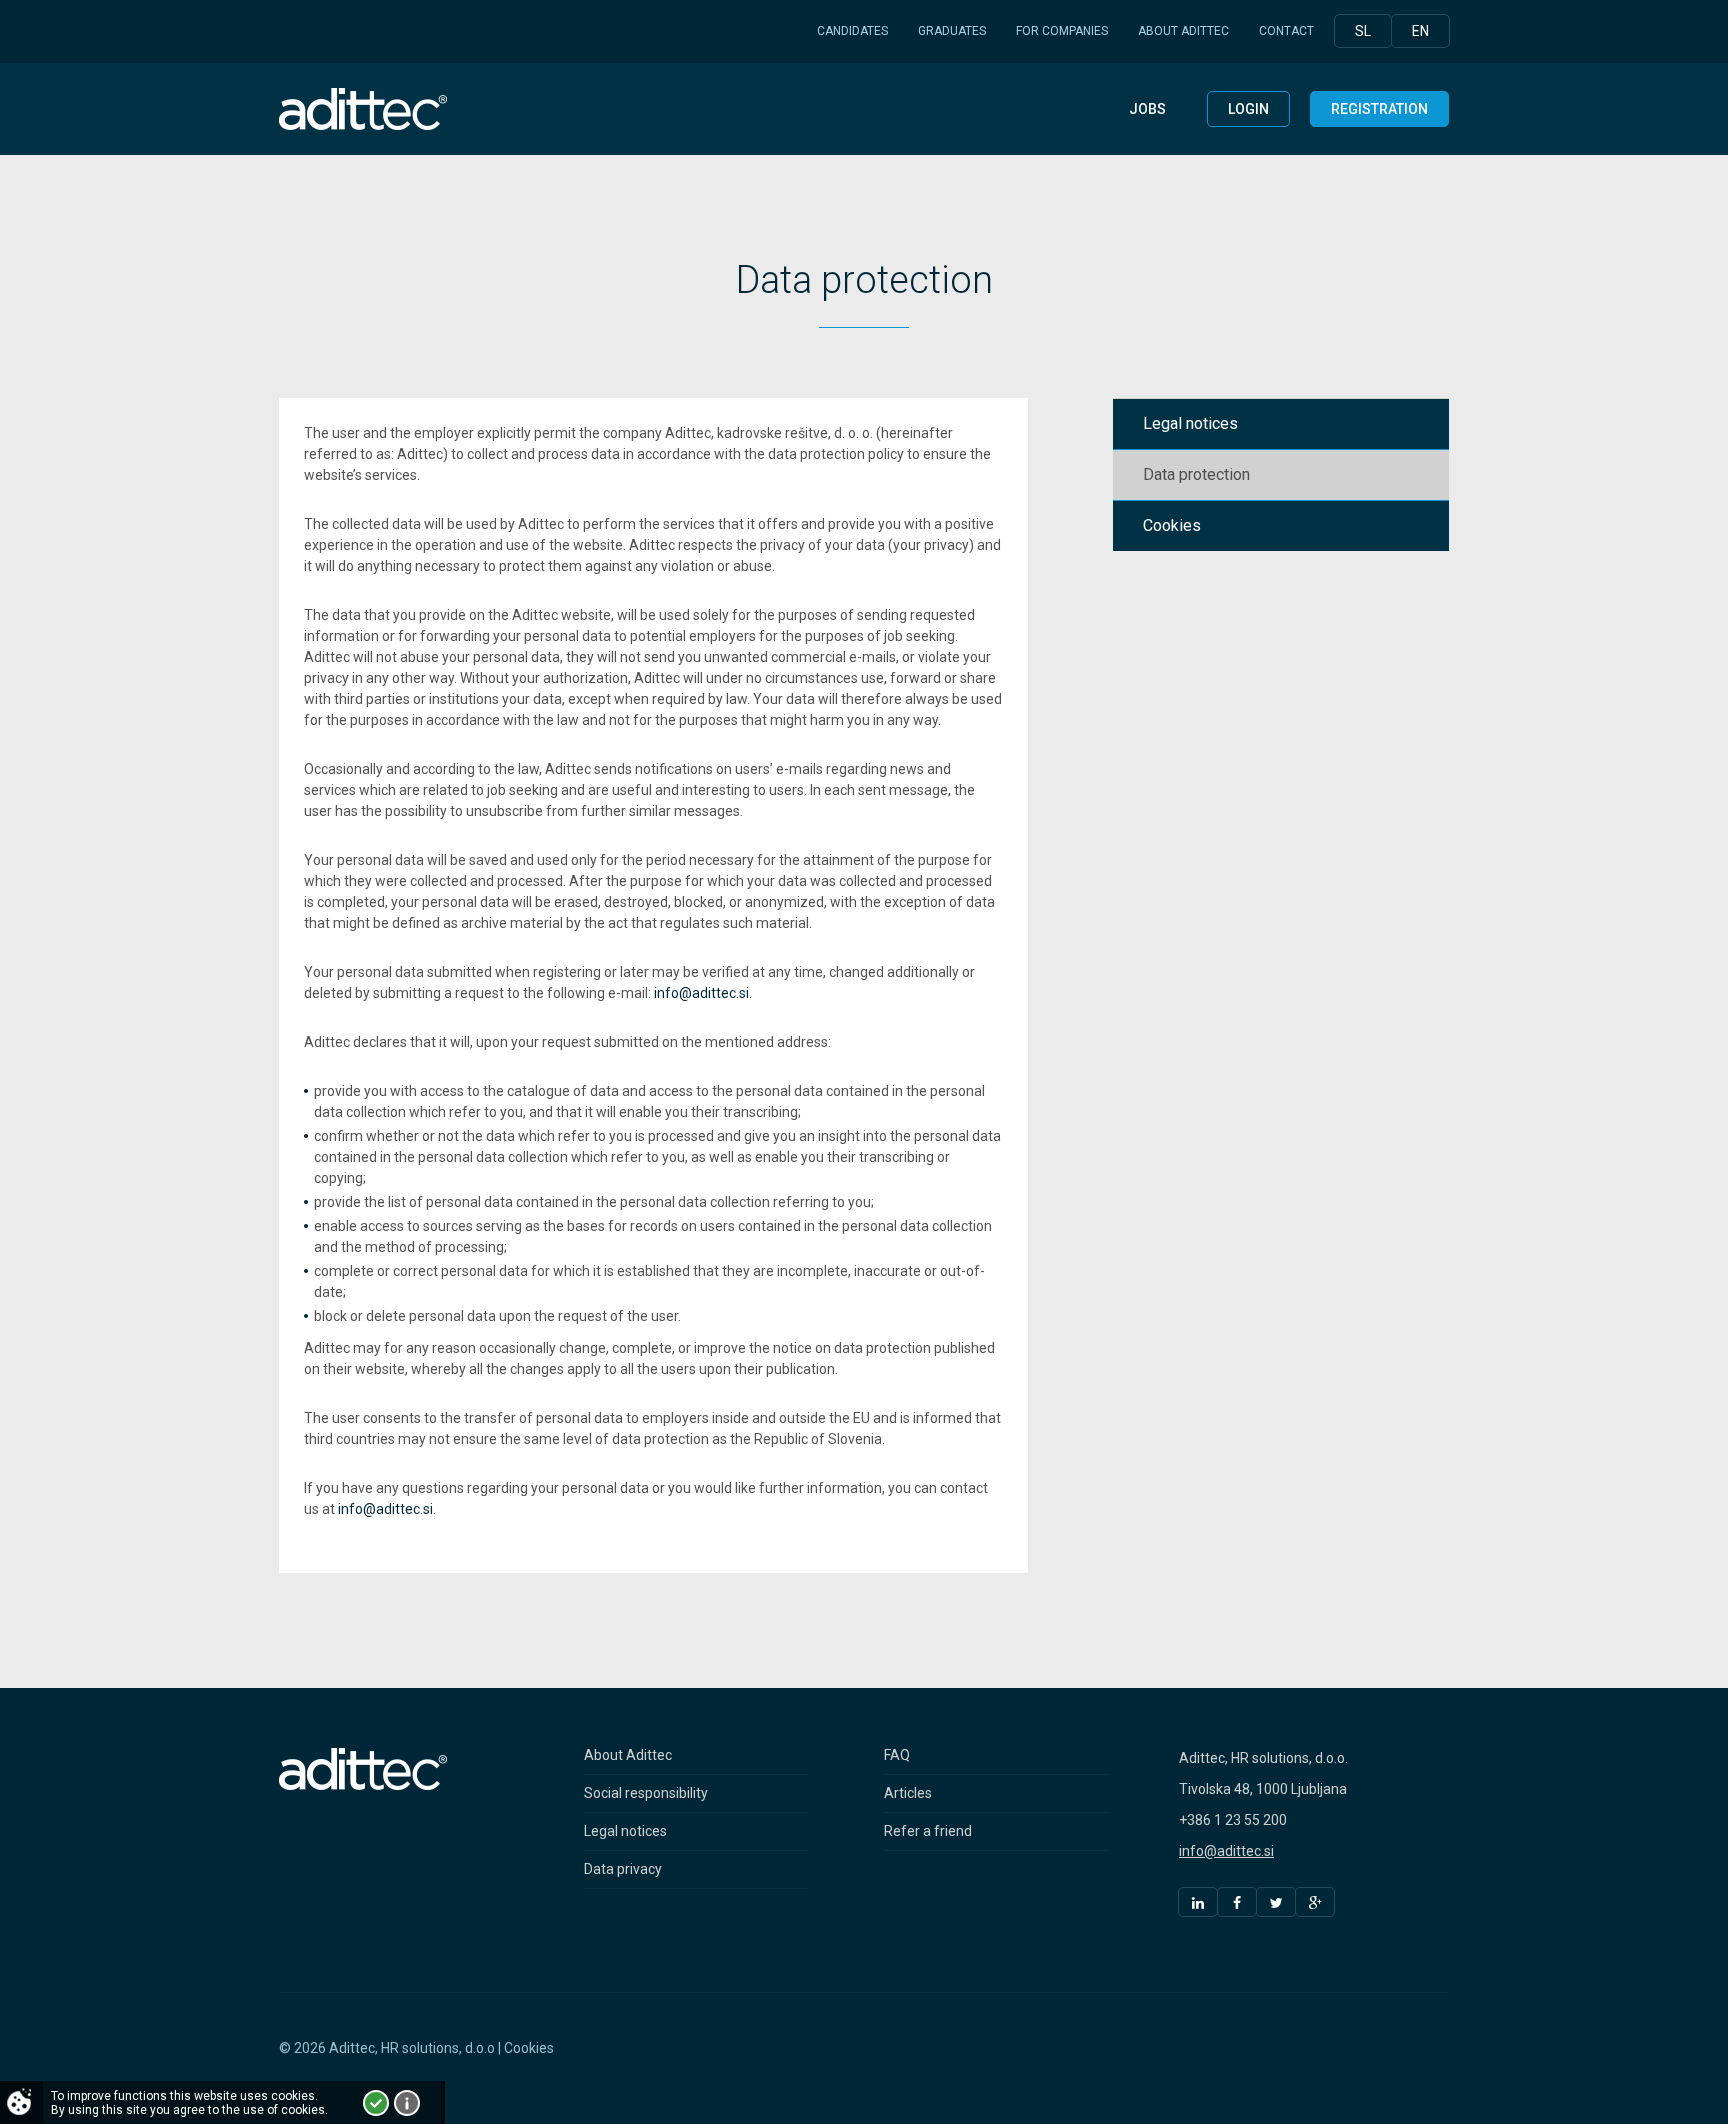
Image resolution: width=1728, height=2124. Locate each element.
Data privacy (623, 1869)
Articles (908, 1793)
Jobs (1147, 109)
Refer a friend (928, 1831)
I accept (376, 2103)
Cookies (529, 2048)
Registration (1379, 109)
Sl (1363, 31)
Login (1248, 109)
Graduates (952, 31)
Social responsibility (646, 1793)
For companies (1062, 31)
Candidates (852, 31)
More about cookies (407, 2103)
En (1420, 31)
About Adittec (1183, 31)
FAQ (897, 1755)
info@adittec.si (701, 993)
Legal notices (625, 1831)
